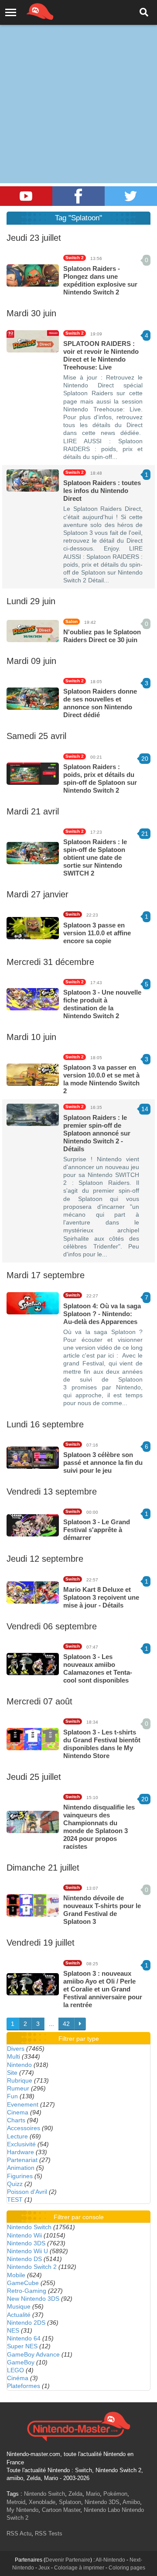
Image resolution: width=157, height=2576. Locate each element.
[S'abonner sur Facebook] (78, 196)
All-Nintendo (110, 2560)
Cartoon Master (61, 2510)
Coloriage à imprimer (79, 2568)
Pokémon (115, 2494)
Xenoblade (42, 2502)
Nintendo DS (24, 2259)
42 (66, 2024)
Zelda (75, 2494)
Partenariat (22, 2160)
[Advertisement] (78, 83)
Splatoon (70, 2502)
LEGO (15, 2370)
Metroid (16, 2502)
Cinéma (18, 2378)
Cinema (18, 2112)
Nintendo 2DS (26, 2323)
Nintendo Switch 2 (32, 2267)
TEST (15, 2200)
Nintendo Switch (29, 2227)
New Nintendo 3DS (33, 2299)
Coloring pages (127, 2568)
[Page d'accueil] (78, 2425)
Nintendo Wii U (27, 2251)
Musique (19, 2306)
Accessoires (24, 2128)
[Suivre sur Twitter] (131, 196)
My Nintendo (22, 2510)
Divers (16, 2049)
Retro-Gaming (27, 2291)
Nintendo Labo (102, 2510)
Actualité (19, 2315)
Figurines (20, 2176)
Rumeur (18, 2088)
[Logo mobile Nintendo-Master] (28, 11)
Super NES (22, 2346)
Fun (12, 2096)
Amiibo (131, 2502)
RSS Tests (49, 2533)
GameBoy (21, 2362)
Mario (93, 2494)
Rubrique (20, 2080)
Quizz (15, 2184)
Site (12, 2073)
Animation (21, 2168)
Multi (14, 2056)
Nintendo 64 (24, 2338)
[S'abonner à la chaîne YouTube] (26, 196)
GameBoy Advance (33, 2354)
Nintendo (19, 2065)
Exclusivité (21, 2144)
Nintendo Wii (24, 2235)
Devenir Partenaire (68, 2560)
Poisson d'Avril (27, 2192)
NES (13, 2330)
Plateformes (24, 2386)
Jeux (44, 2568)
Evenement (23, 2104)
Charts (16, 2120)
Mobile (16, 2275)
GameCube (23, 2283)
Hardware (20, 2152)
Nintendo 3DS (26, 2243)
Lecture (17, 2136)
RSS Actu (19, 2533)
